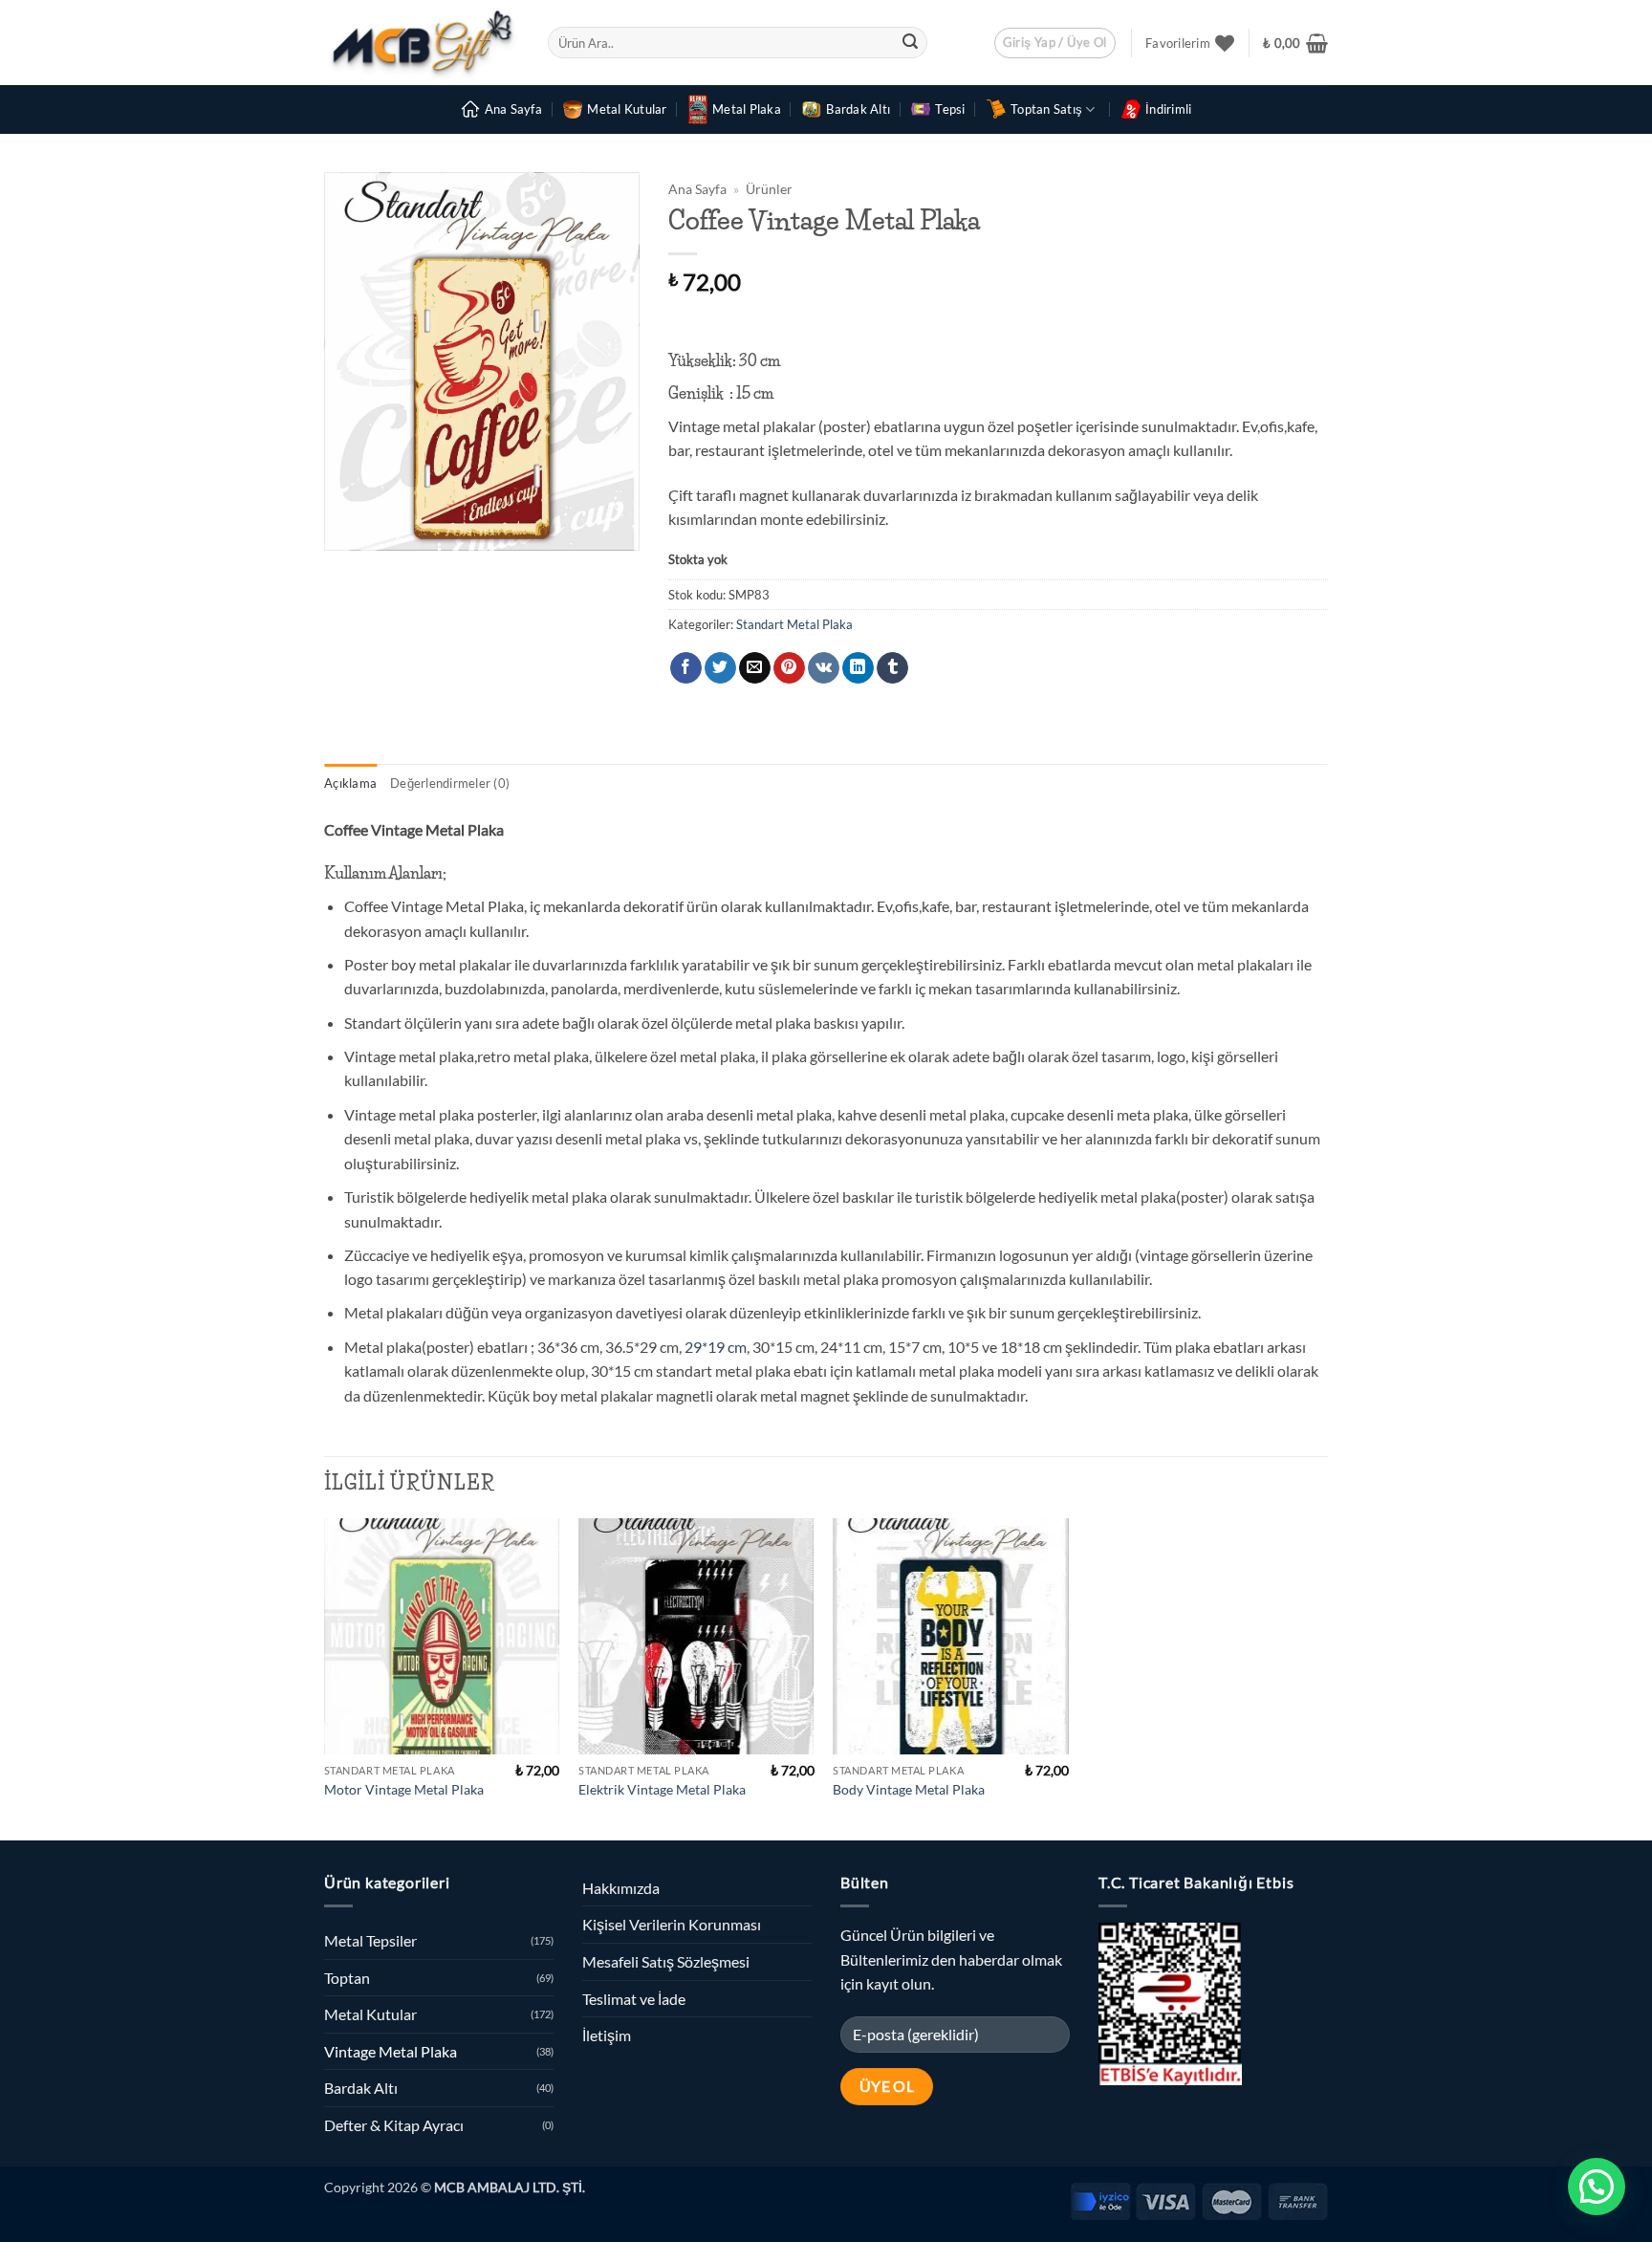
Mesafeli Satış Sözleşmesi (666, 1961)
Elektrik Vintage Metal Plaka (662, 1789)
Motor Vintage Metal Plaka (404, 1789)
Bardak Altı (858, 109)
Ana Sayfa (513, 109)
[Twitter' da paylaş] (720, 668)
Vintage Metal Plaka (391, 2051)
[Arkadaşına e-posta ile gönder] (755, 668)
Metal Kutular (627, 109)
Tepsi (950, 109)
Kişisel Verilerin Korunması (672, 1924)
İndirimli (1168, 109)
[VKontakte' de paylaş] (824, 668)
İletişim (607, 2035)
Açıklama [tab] (350, 783)
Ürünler (769, 189)
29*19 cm (714, 1347)
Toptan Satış (1046, 109)
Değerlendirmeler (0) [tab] (450, 783)
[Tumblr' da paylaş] (892, 668)
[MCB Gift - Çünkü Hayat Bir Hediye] (422, 43)
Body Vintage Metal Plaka (909, 1789)
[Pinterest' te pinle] (789, 668)
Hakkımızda (621, 1888)
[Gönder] (910, 43)
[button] (1055, 43)
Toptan (347, 1978)
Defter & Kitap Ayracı (394, 2125)
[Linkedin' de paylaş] (858, 668)
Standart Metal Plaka (794, 624)
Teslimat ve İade (634, 1999)
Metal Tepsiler (370, 1940)
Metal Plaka (747, 109)
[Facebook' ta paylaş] (686, 668)
